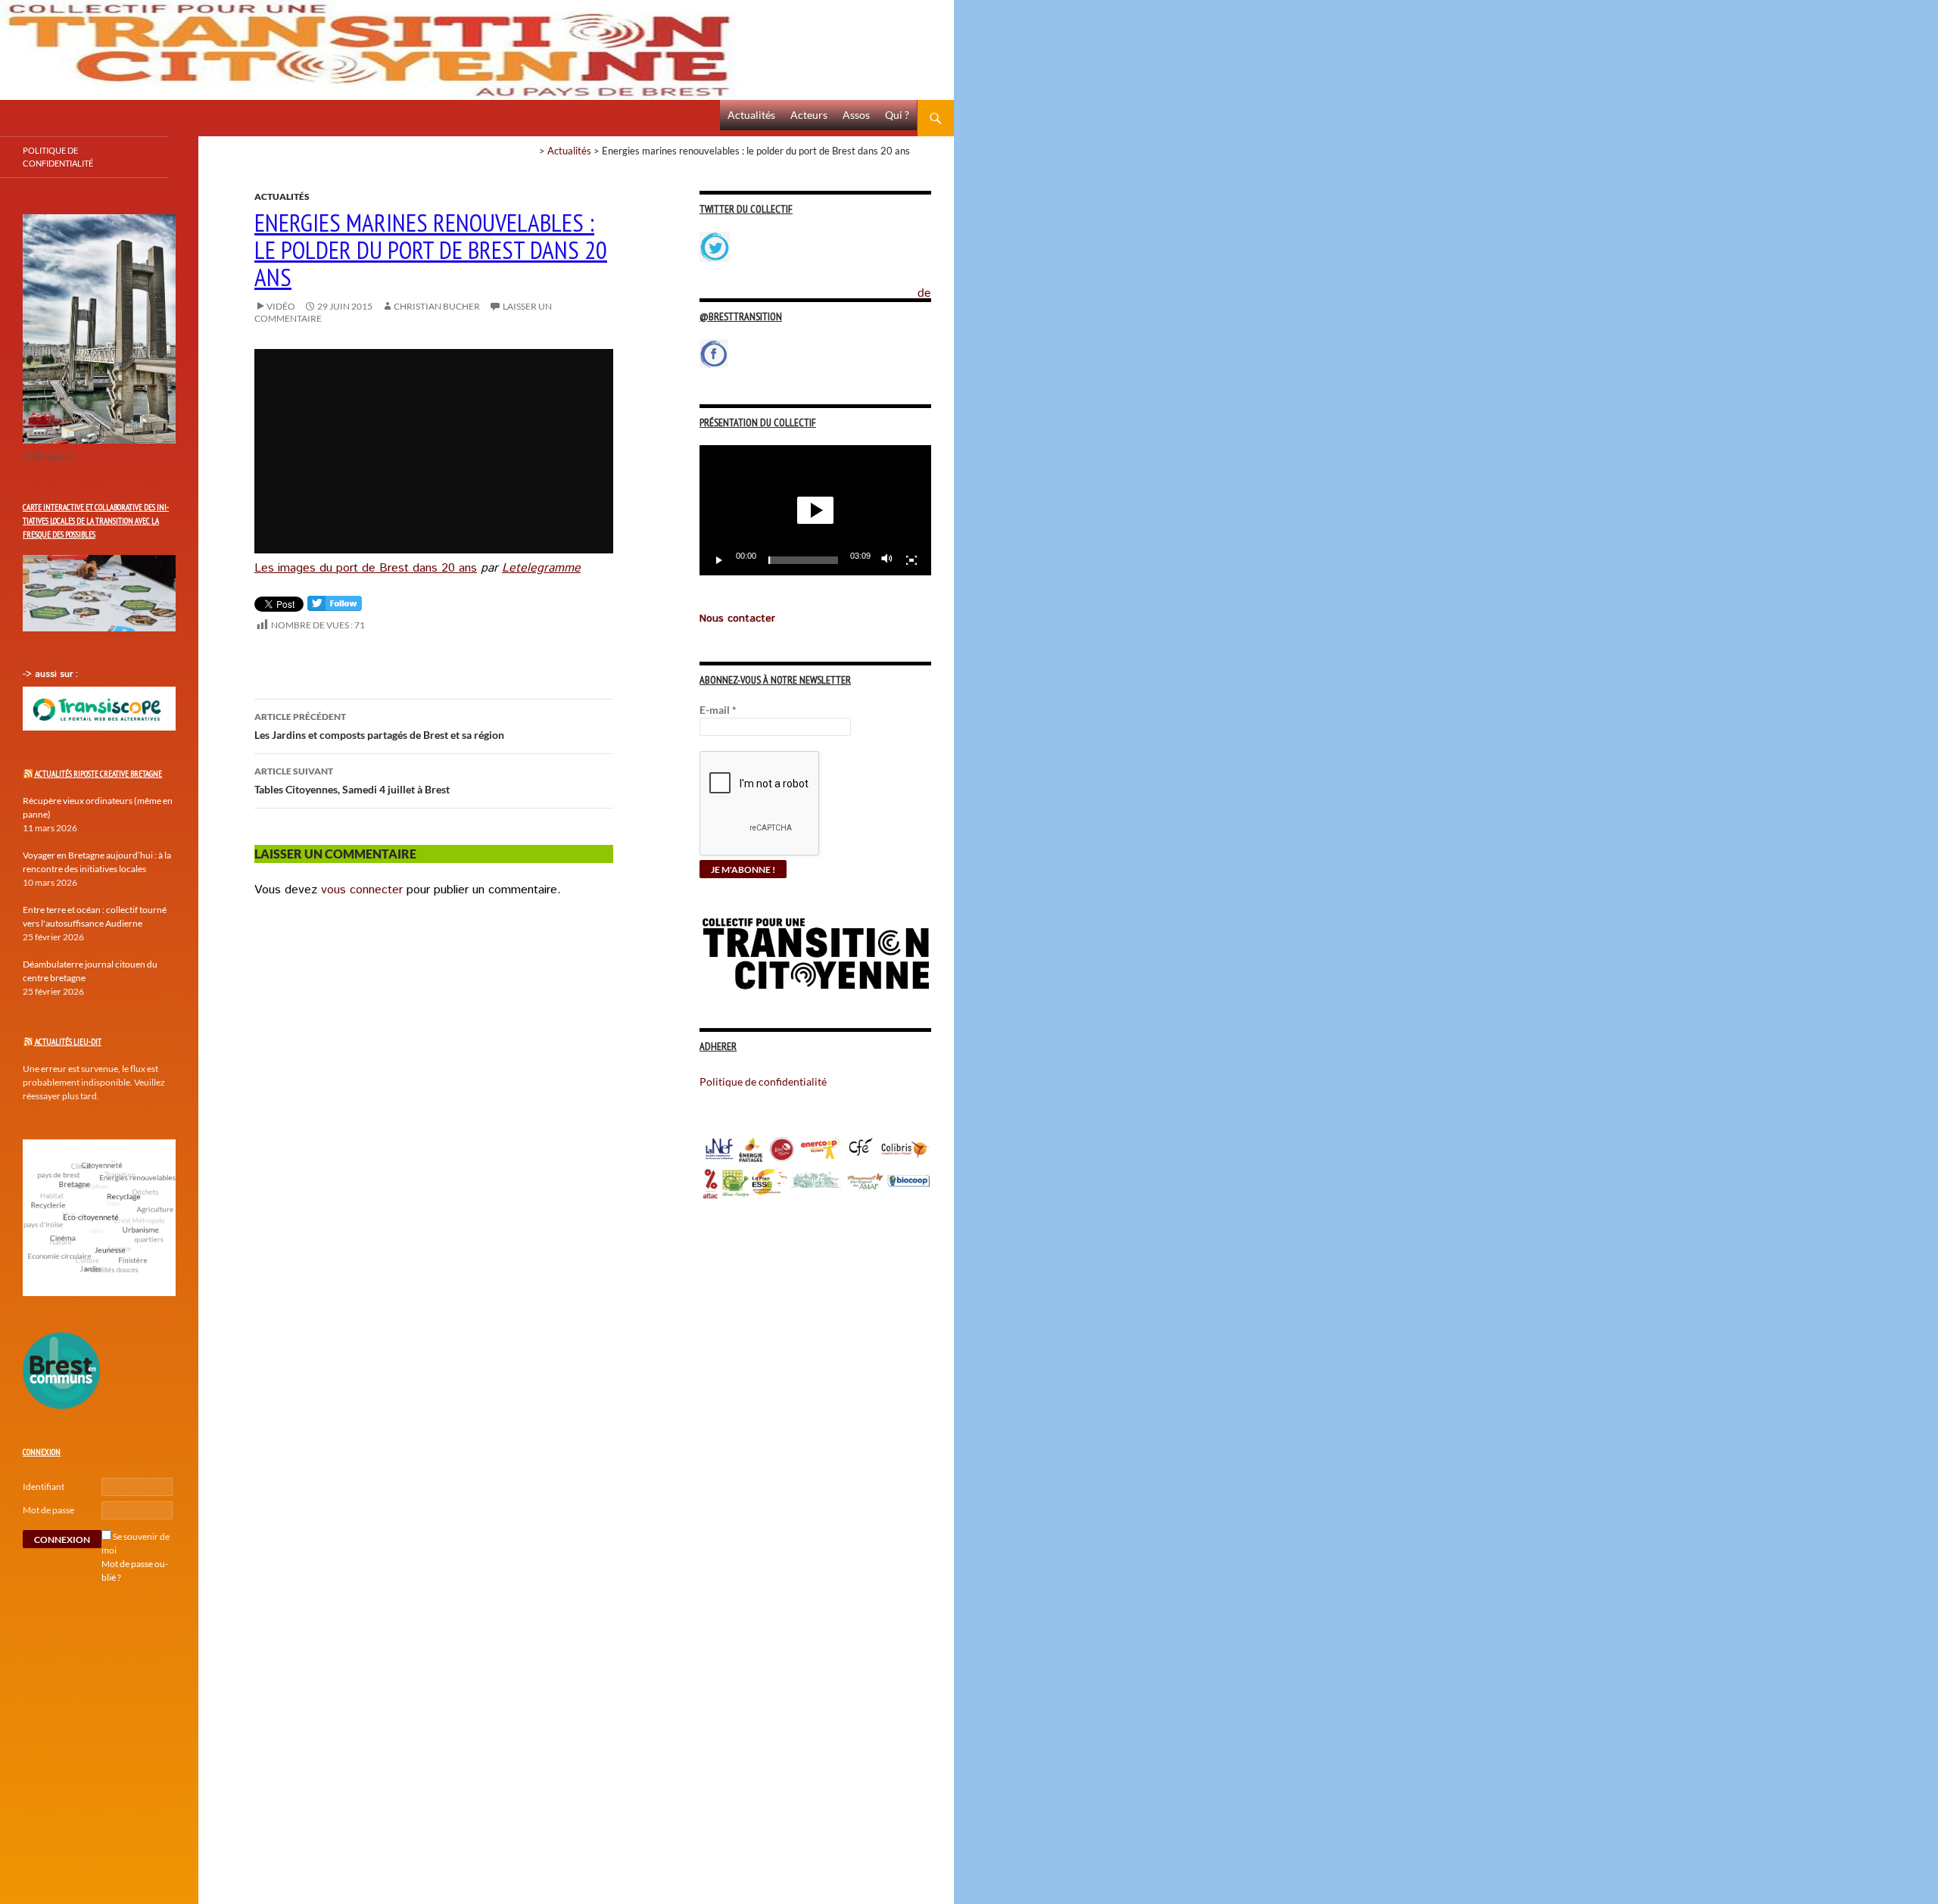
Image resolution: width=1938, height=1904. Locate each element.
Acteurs (809, 115)
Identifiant (44, 1486)
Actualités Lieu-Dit (68, 1042)
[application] (815, 510)
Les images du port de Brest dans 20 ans (366, 568)
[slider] (803, 560)
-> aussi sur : (50, 674)
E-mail (718, 710)
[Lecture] (719, 560)
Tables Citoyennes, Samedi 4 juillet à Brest (352, 781)
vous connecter (362, 890)
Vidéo (281, 306)
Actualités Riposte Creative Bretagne (98, 774)
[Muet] (887, 560)
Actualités (751, 115)
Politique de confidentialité (936, 284)
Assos (856, 115)
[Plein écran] (911, 560)
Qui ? (897, 115)
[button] (815, 510)
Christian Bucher (437, 306)
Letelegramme (541, 568)
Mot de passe (48, 1510)
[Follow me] (335, 607)
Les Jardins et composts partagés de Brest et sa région (379, 726)
